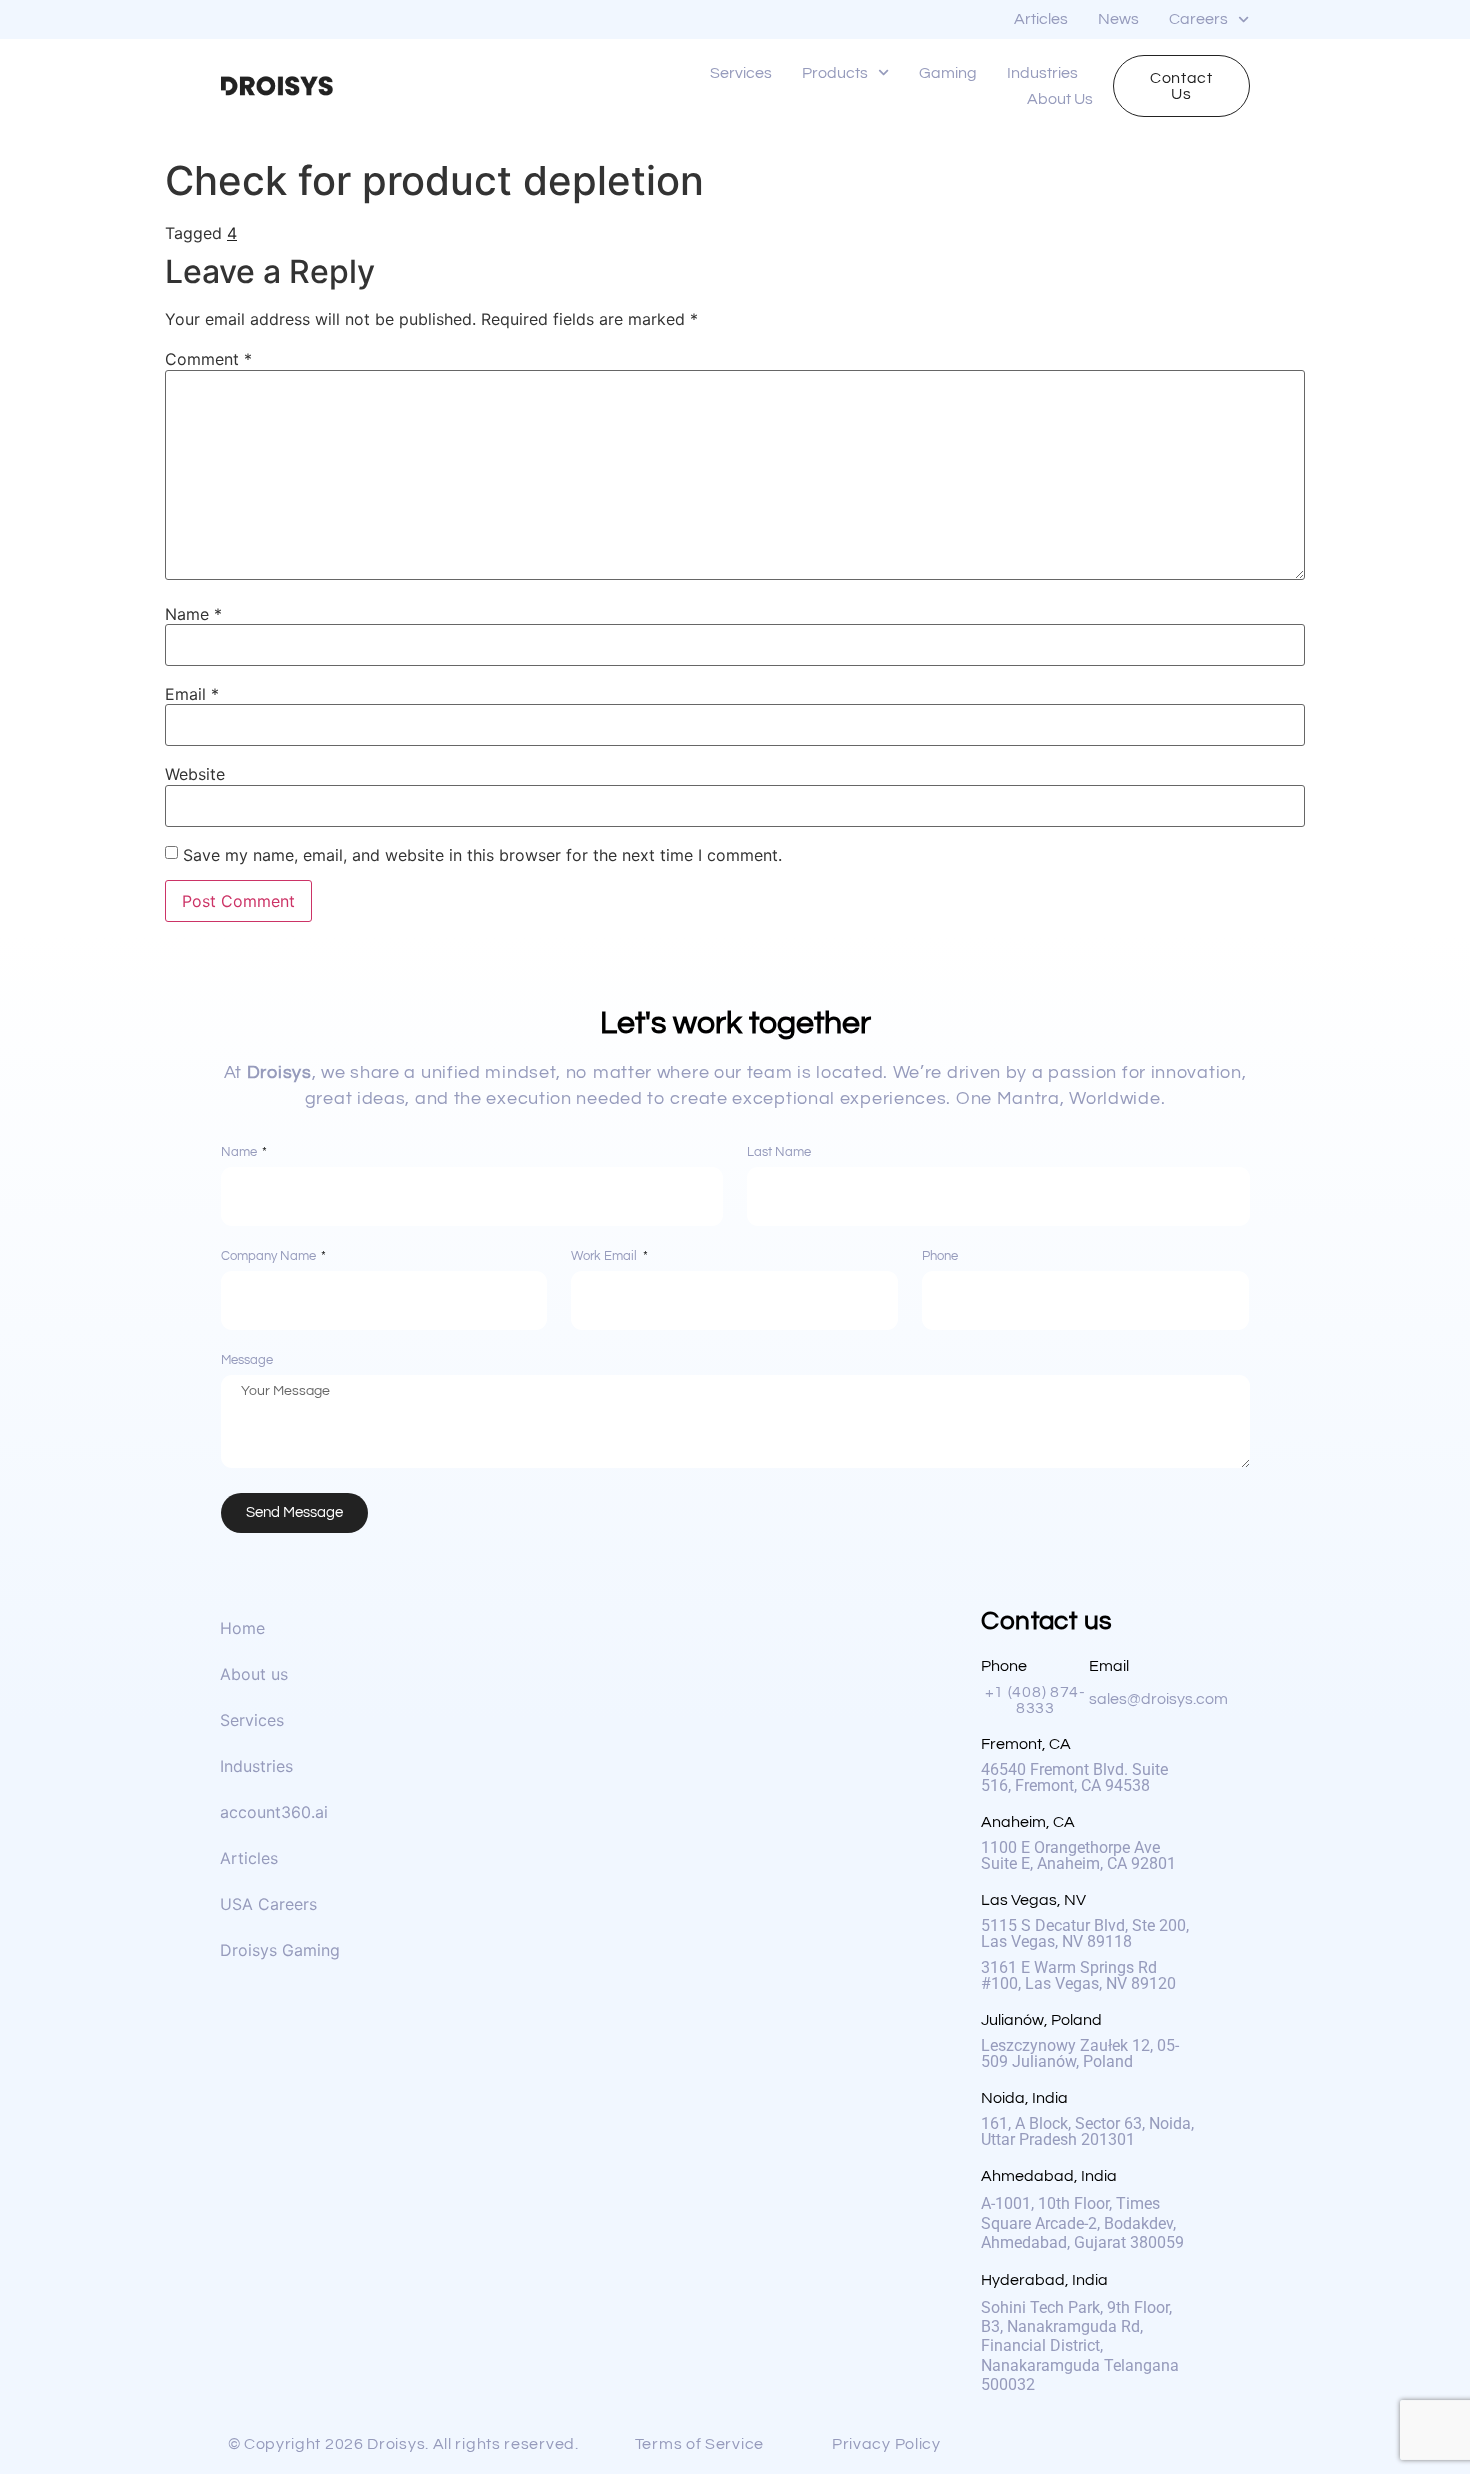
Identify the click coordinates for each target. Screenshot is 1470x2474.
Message (247, 1360)
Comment (208, 359)
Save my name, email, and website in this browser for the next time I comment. (482, 855)
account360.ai (274, 1812)
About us (1060, 99)
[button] (409, 2444)
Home (242, 1628)
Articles (1041, 19)
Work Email (605, 1256)
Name (193, 614)
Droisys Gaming (280, 1950)
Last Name (779, 1152)
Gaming (948, 73)
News (1118, 19)
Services (741, 73)
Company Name (270, 1256)
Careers (1198, 19)
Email (192, 694)
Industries (1042, 73)
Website (195, 774)
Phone (940, 1256)
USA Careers (268, 1904)
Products (835, 73)
